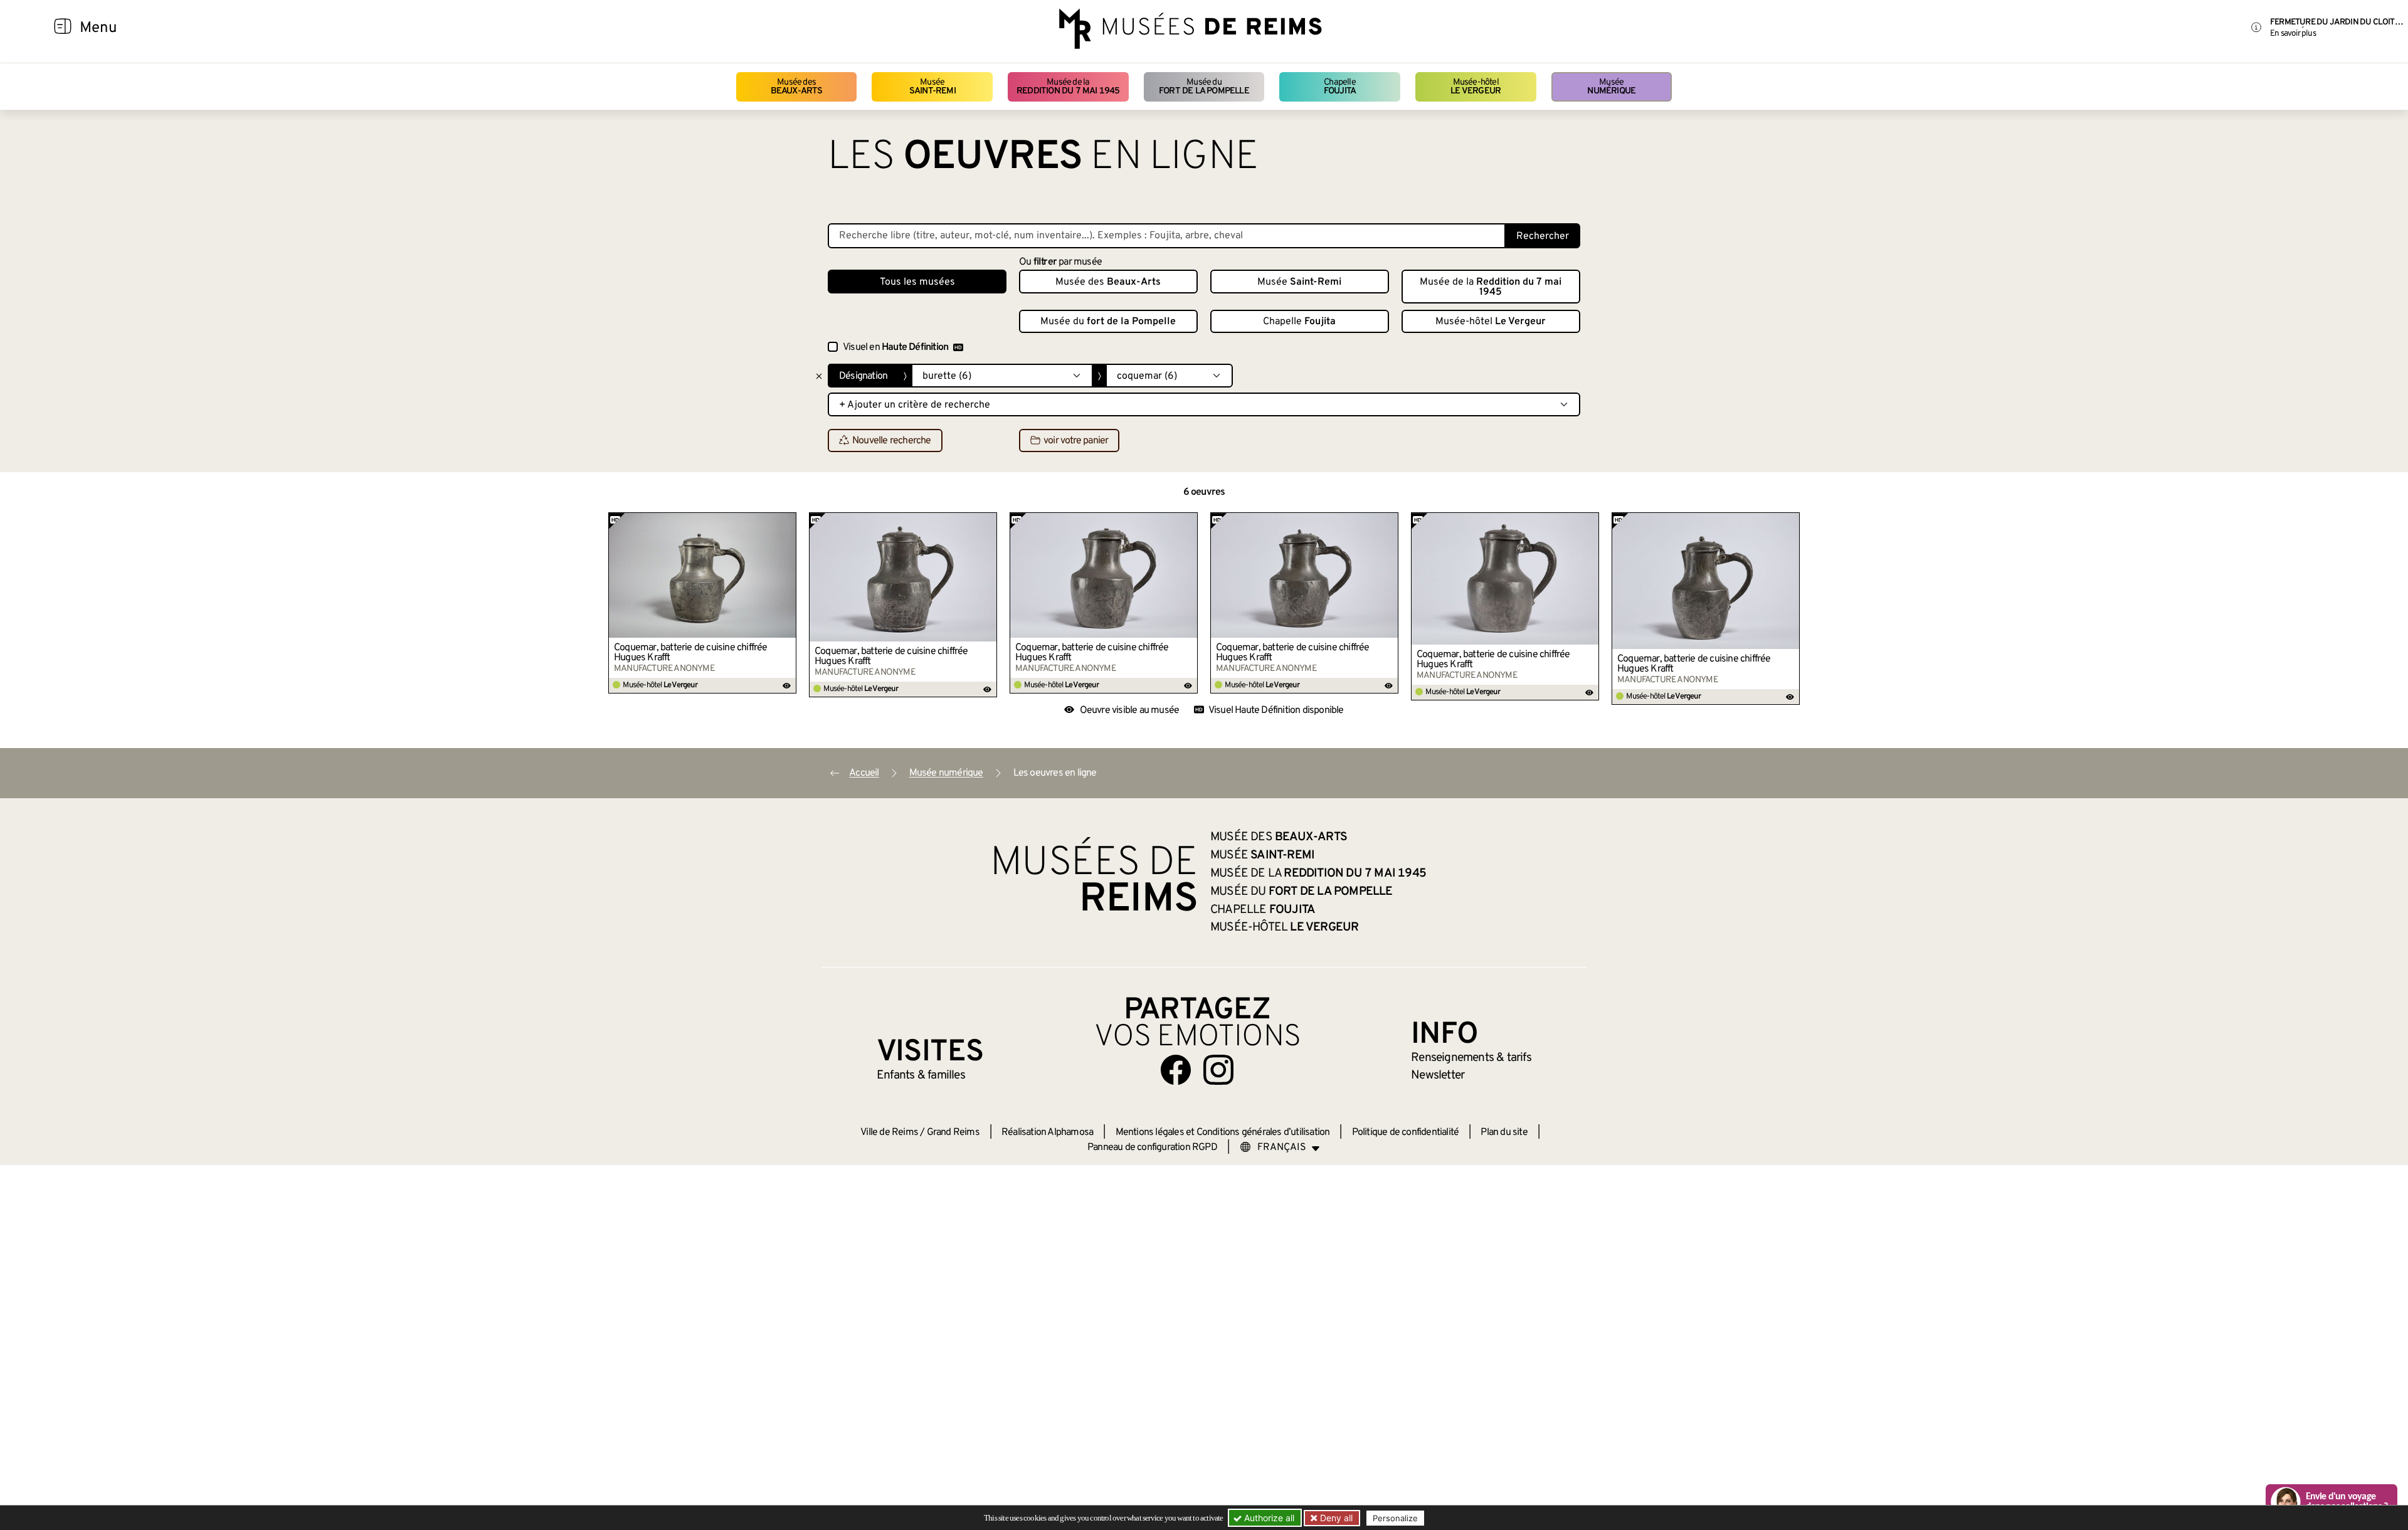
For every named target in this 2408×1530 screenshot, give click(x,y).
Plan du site (1504, 1132)
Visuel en (895, 347)
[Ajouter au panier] (787, 522)
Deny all (1335, 1518)
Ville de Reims (889, 1132)
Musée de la (1068, 87)
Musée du (1204, 87)
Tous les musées (917, 282)
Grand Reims (953, 1132)
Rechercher (1543, 236)
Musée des (797, 87)
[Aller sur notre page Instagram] (1218, 1070)
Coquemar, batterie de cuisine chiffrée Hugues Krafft (691, 653)
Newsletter (1438, 1075)
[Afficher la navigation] (63, 28)
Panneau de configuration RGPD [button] (1152, 1147)
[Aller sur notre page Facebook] (1176, 1070)
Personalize (1395, 1518)
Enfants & (921, 1075)
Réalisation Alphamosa (1047, 1132)
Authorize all (1268, 1518)
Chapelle (1340, 87)
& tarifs (1471, 1058)
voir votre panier (1076, 441)
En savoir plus (2293, 34)
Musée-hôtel (1476, 87)
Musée (932, 87)
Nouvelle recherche (892, 441)
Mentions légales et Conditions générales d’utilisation (1223, 1132)
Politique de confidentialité (1406, 1132)
